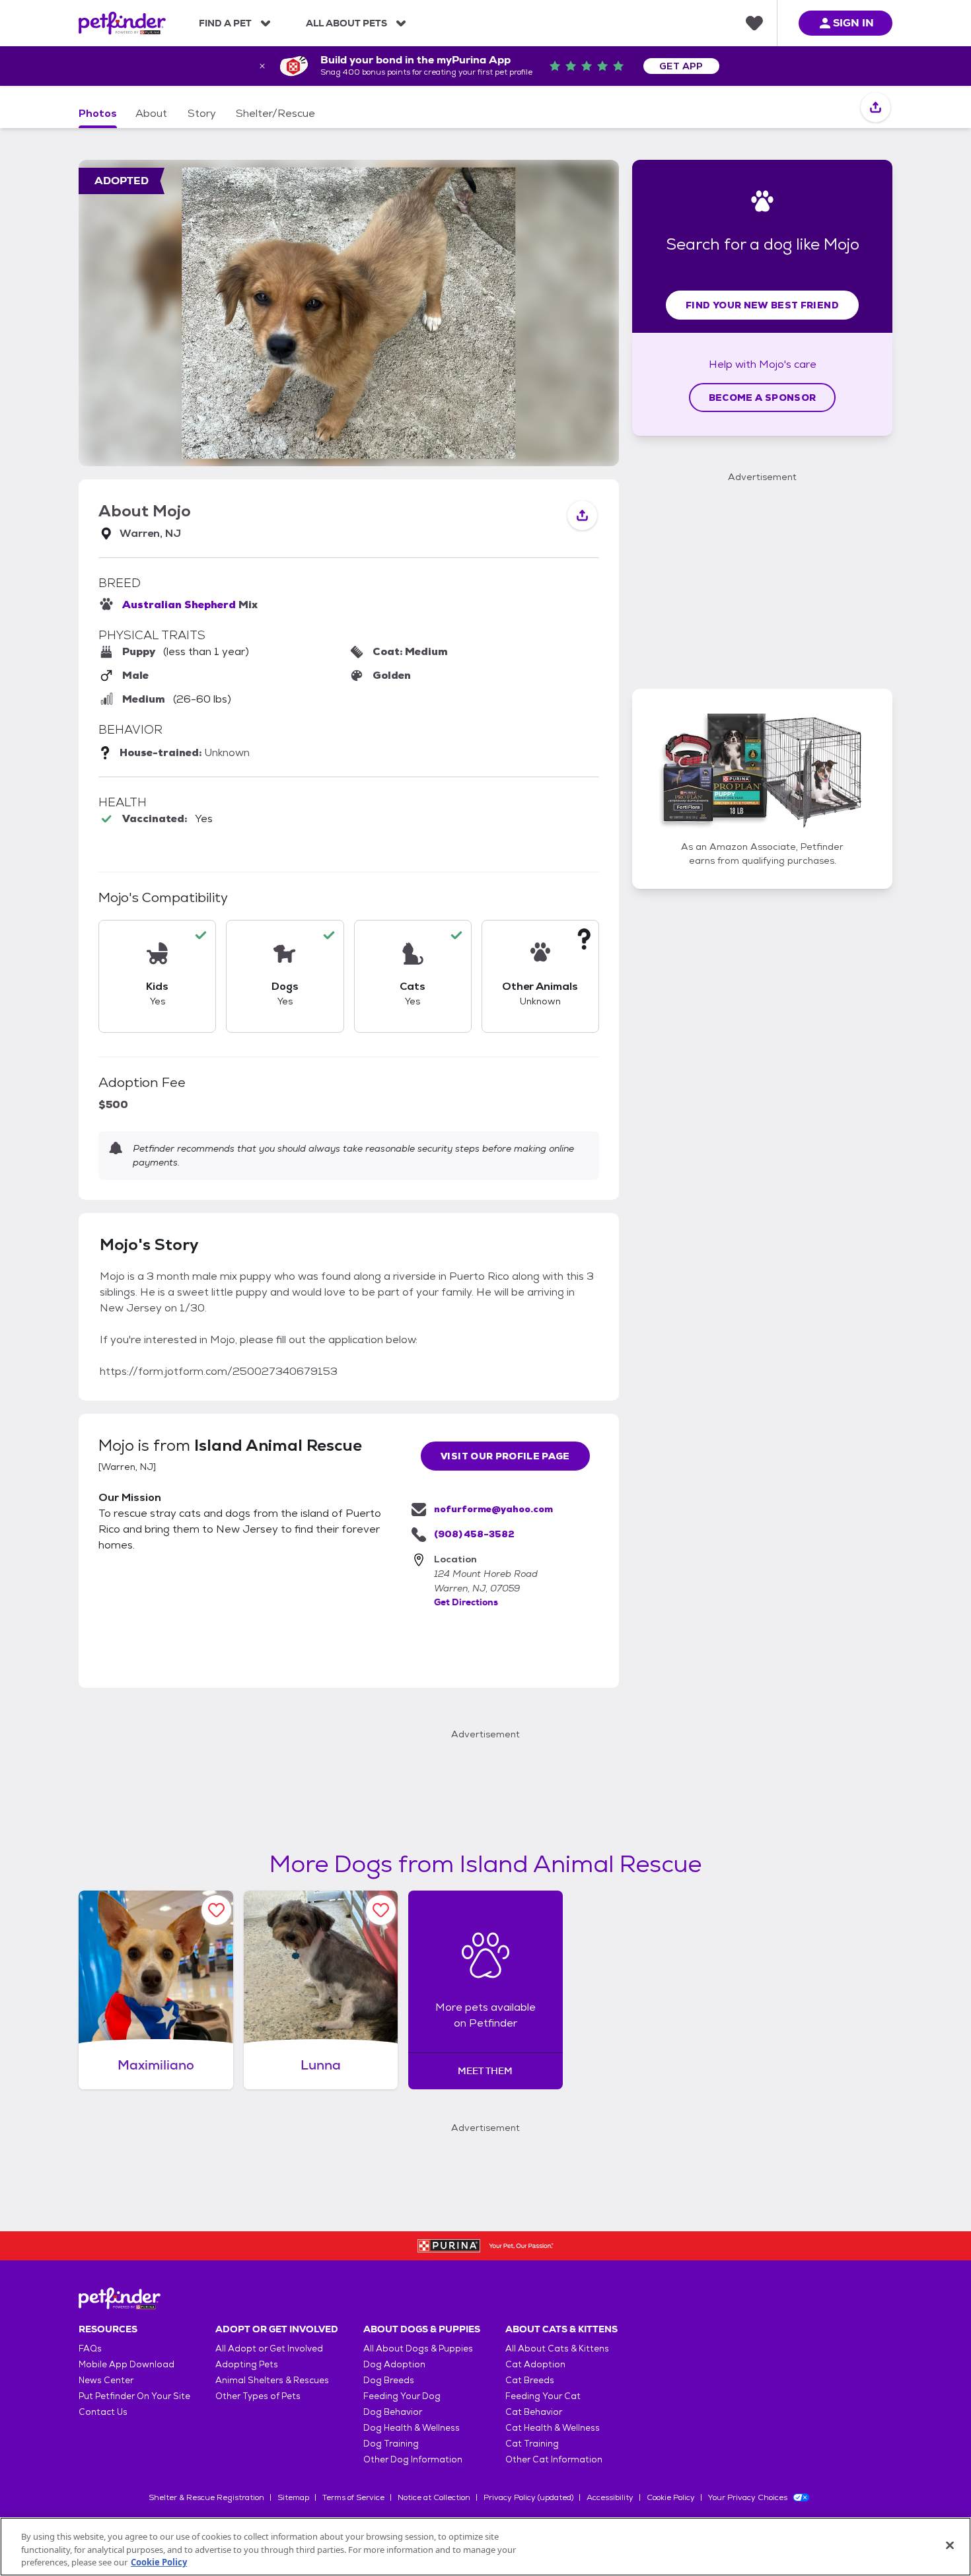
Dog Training (391, 2444)
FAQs (90, 2349)
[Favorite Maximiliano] (216, 1910)
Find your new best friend (762, 305)
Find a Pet (225, 23)
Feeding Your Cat (543, 2396)
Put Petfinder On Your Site (134, 2396)
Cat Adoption (535, 2364)
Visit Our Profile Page (505, 1456)
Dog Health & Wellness (412, 2428)
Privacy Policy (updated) (528, 2497)
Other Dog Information (413, 2459)
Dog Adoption (394, 2364)
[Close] (950, 2545)
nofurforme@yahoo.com (493, 1509)
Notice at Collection (434, 2497)
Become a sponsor (763, 398)
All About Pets (346, 23)
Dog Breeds (389, 2380)
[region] (485, 2547)
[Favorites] (754, 23)
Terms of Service (353, 2497)
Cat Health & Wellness (553, 2428)
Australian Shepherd (179, 605)
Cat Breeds (530, 2380)
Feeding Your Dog (402, 2396)
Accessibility (610, 2497)
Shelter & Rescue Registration (206, 2497)
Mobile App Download (126, 2364)
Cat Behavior (534, 2412)
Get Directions (466, 1602)
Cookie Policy (671, 2497)
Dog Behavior (393, 2412)
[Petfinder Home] (122, 23)
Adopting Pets (247, 2364)
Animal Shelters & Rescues (272, 2380)
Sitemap (293, 2497)
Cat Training (532, 2444)
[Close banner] (262, 66)
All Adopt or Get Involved (269, 2349)
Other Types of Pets (258, 2396)
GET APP (681, 66)
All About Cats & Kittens (557, 2349)
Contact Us (103, 2412)
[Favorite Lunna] (381, 1910)
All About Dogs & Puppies (418, 2349)
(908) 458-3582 (474, 1534)
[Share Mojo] (876, 108)
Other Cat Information (554, 2459)
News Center (106, 2380)
